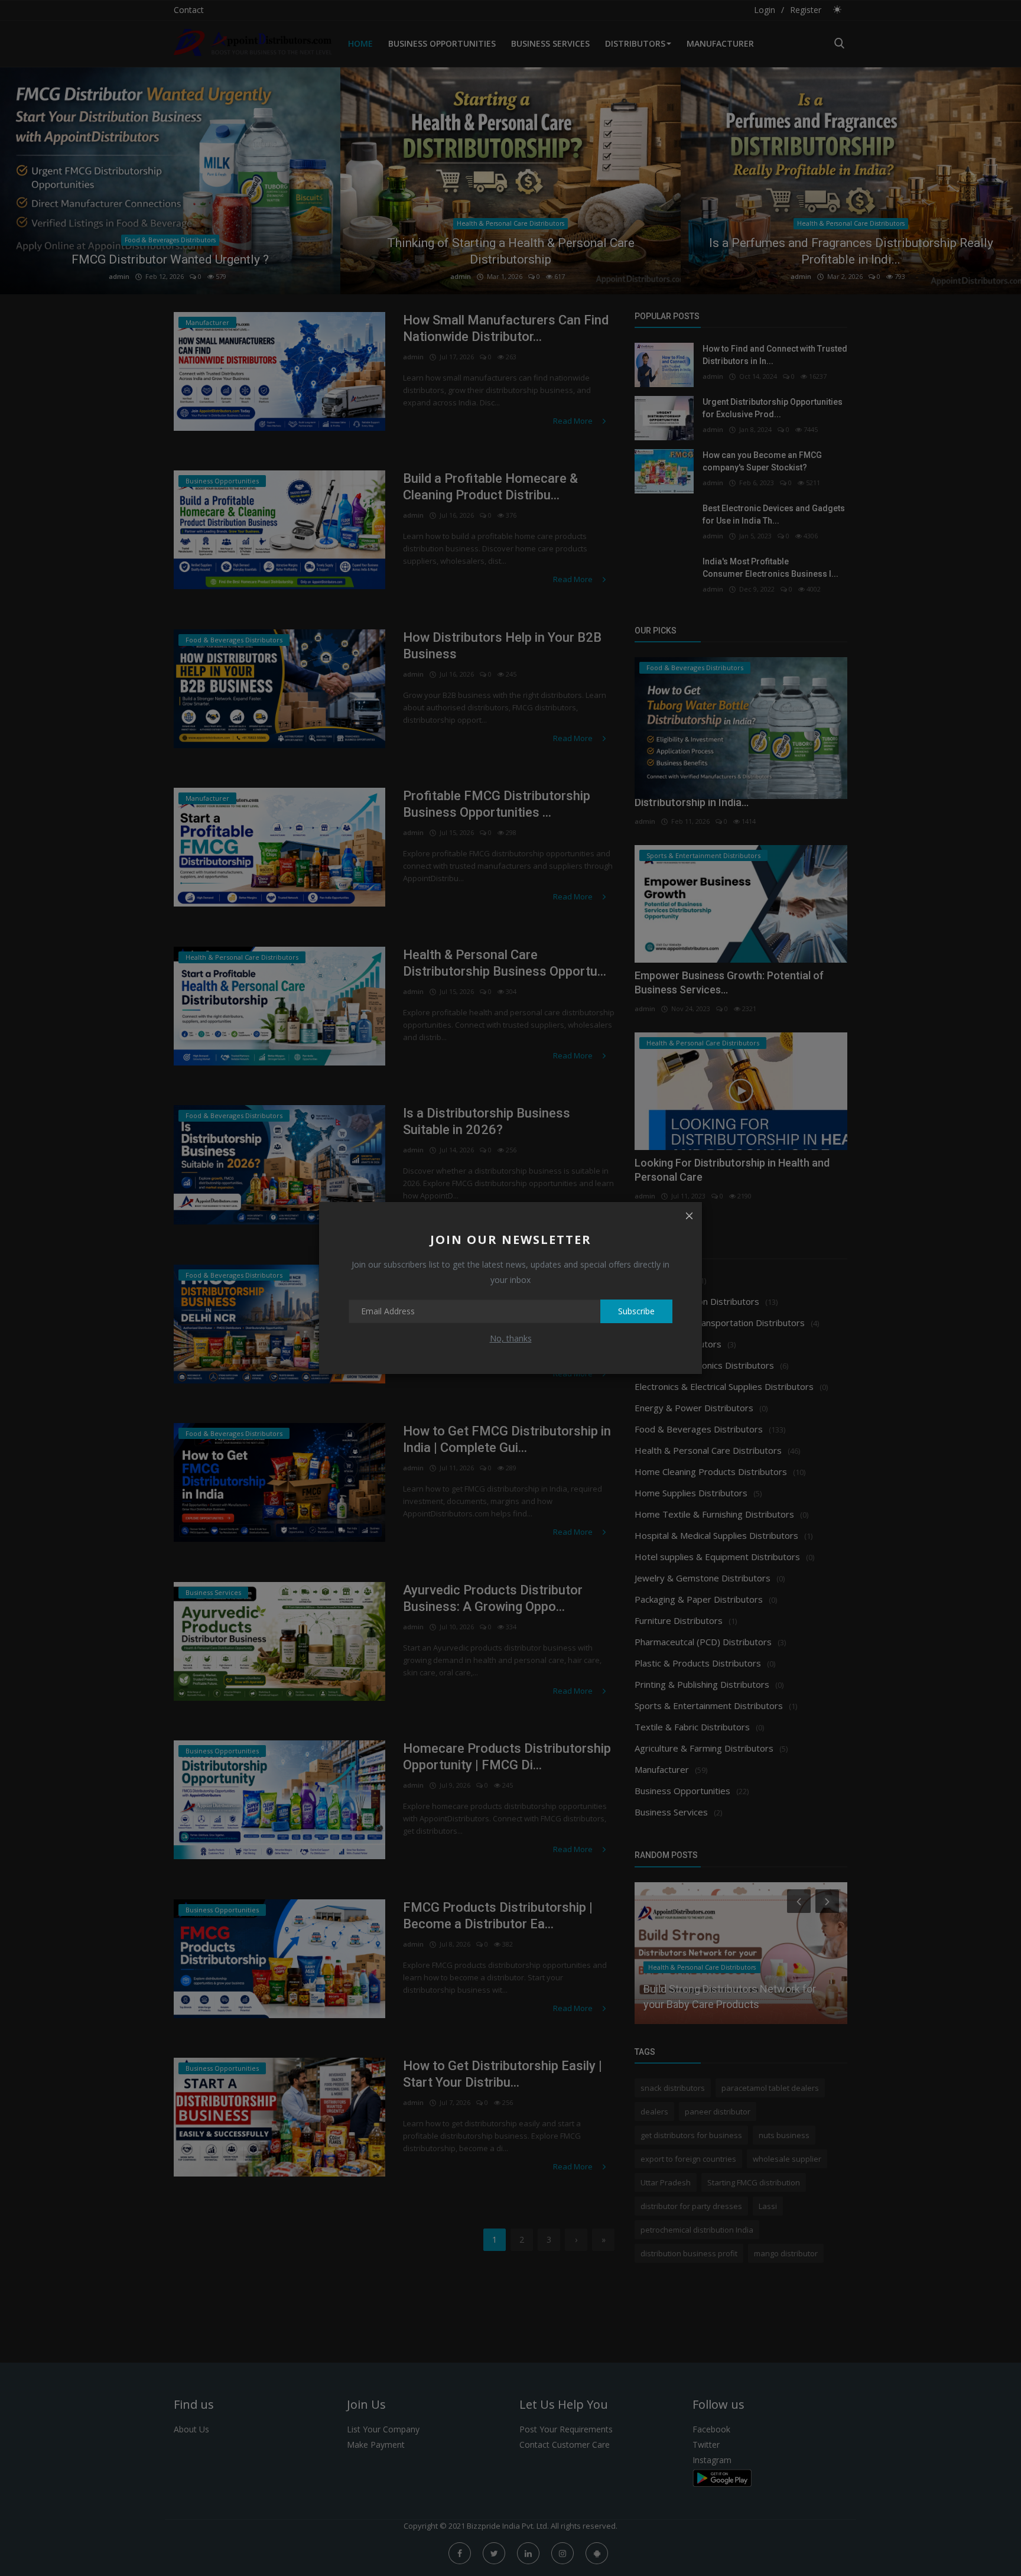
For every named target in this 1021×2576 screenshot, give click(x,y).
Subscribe (636, 1311)
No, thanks (511, 1338)
